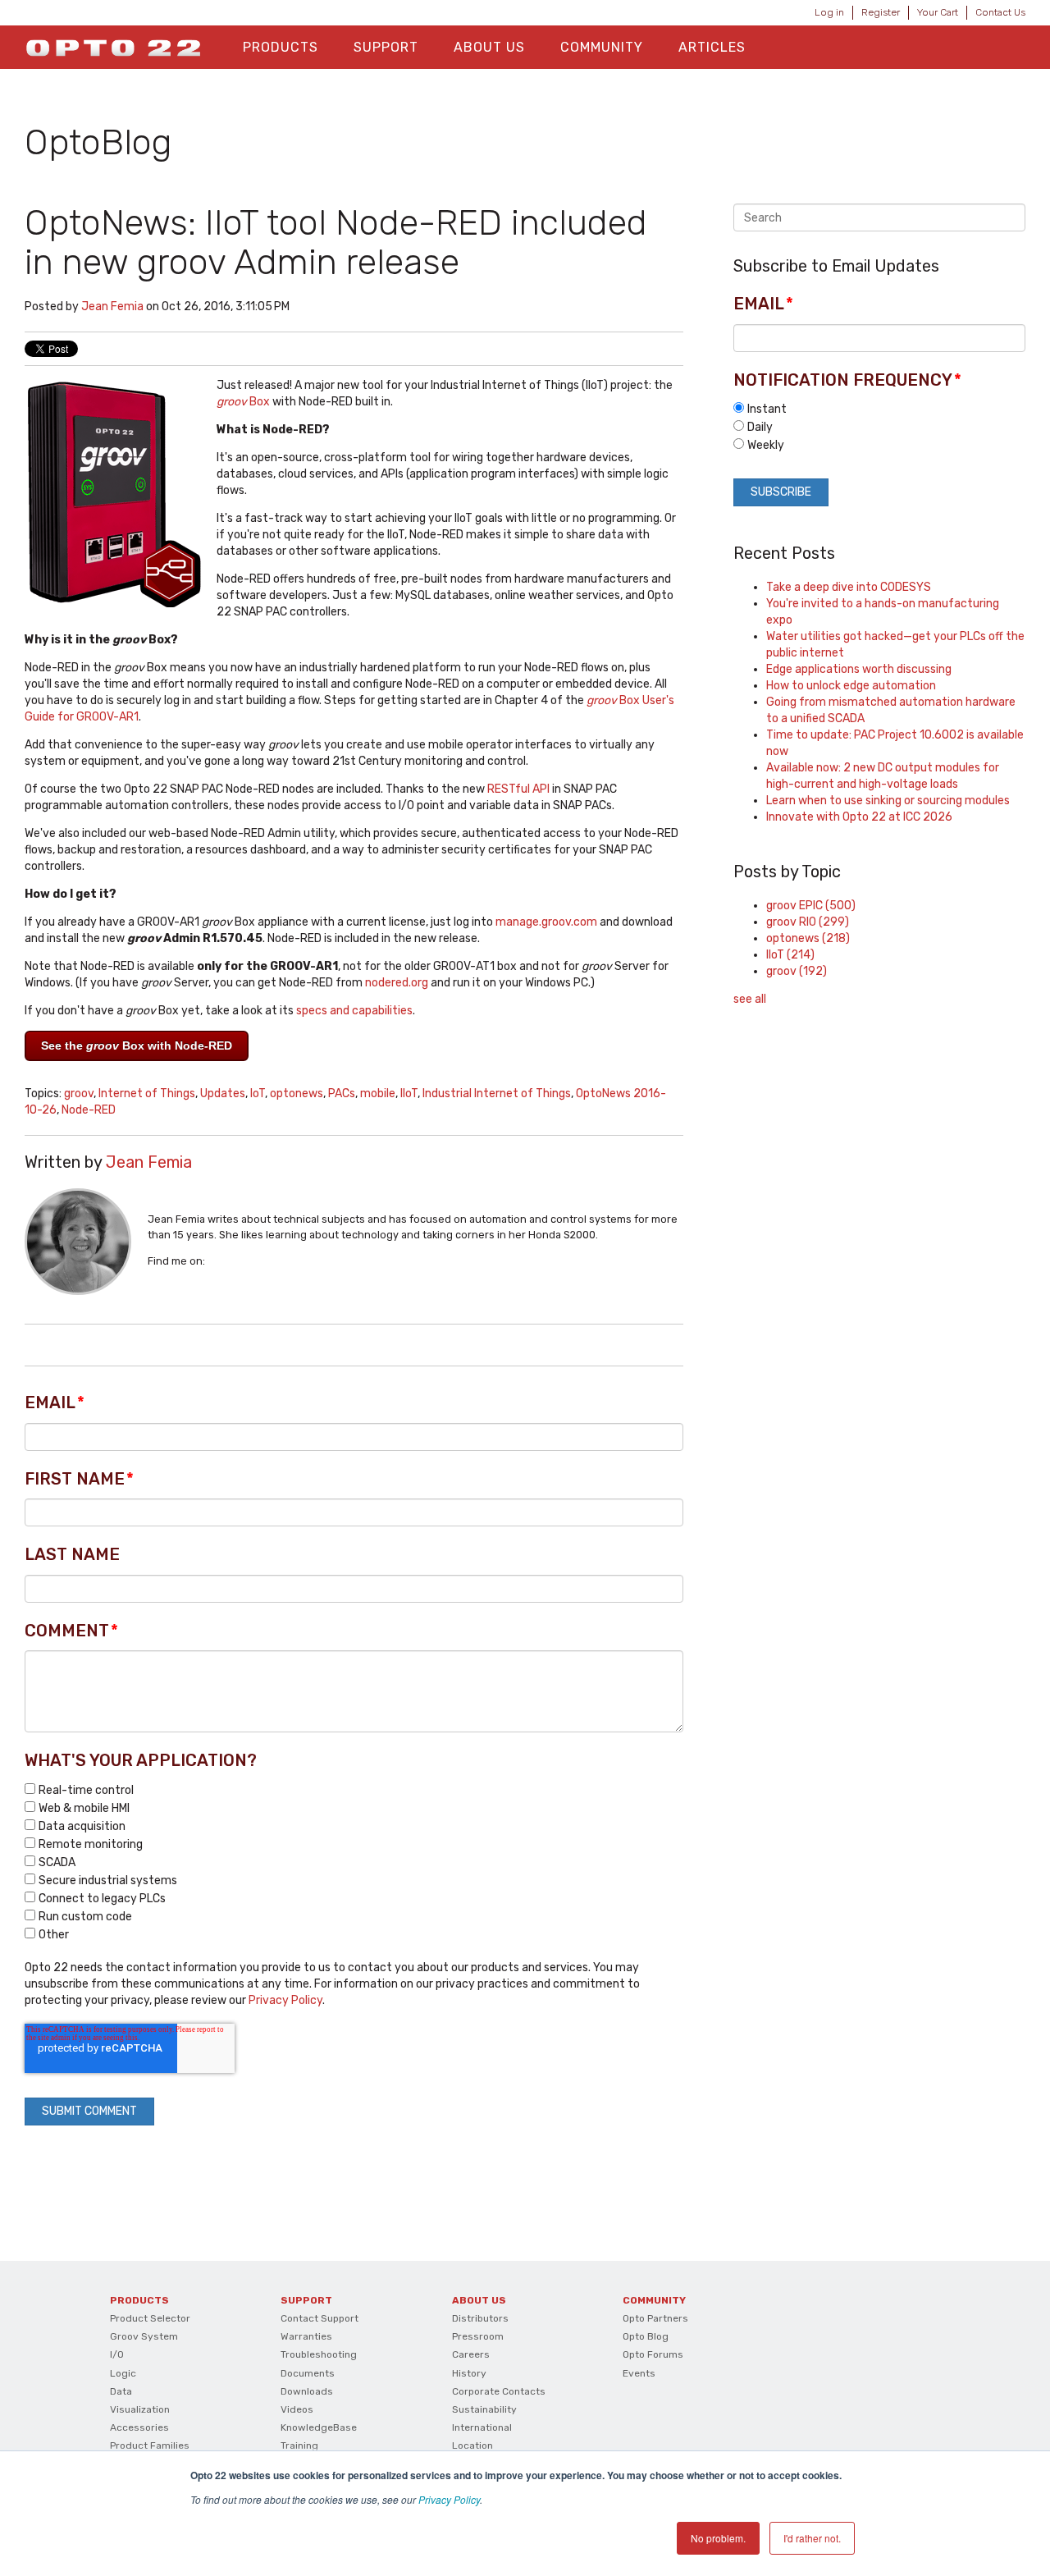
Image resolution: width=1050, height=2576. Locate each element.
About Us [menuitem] (489, 47)
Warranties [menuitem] (306, 2336)
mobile (378, 1094)
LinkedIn (217, 1261)
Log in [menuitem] (829, 12)
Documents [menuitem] (308, 2373)
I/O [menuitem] (117, 2354)
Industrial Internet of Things (497, 1094)
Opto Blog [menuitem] (646, 2336)
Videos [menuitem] (297, 2409)
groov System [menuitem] (144, 2336)
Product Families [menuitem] (150, 2446)
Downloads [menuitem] (307, 2391)
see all (750, 999)
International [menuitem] (482, 2427)
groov (79, 1094)
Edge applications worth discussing (859, 669)
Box (243, 402)
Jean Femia (112, 307)
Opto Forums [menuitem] (653, 2354)
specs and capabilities (354, 1011)
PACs (342, 1094)
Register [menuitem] (881, 12)
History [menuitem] (469, 2373)
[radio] (879, 409)
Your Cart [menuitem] (938, 12)
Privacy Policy (449, 2499)
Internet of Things (147, 1094)
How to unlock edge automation (851, 686)
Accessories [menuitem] (139, 2427)
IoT (258, 1094)
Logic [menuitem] (123, 2373)
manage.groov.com (546, 922)
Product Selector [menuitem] (150, 2318)
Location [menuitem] (472, 2446)
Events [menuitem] (639, 2373)
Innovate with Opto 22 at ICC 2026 (859, 817)
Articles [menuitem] (712, 47)
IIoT (409, 1094)
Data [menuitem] (121, 2391)
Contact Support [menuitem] (320, 2318)
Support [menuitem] (386, 47)
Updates (223, 1094)
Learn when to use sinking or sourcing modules (888, 801)
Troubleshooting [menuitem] (319, 2354)
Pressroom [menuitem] (478, 2336)
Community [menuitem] (602, 47)
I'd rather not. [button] (812, 2538)
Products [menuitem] (281, 47)
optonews (297, 1094)
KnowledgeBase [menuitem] (319, 2427)
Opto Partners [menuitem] (655, 2318)
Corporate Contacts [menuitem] (499, 2391)
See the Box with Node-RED (137, 1045)
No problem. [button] (718, 2538)
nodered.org (397, 983)
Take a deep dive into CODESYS (849, 587)
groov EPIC (811, 906)
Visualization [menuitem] (140, 2409)
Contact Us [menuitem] (1000, 12)
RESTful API (518, 789)
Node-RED (89, 1110)
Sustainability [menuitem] (484, 2409)
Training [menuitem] (299, 2446)
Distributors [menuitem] (480, 2318)
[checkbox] (354, 1862)
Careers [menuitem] (471, 2354)
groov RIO (808, 922)
